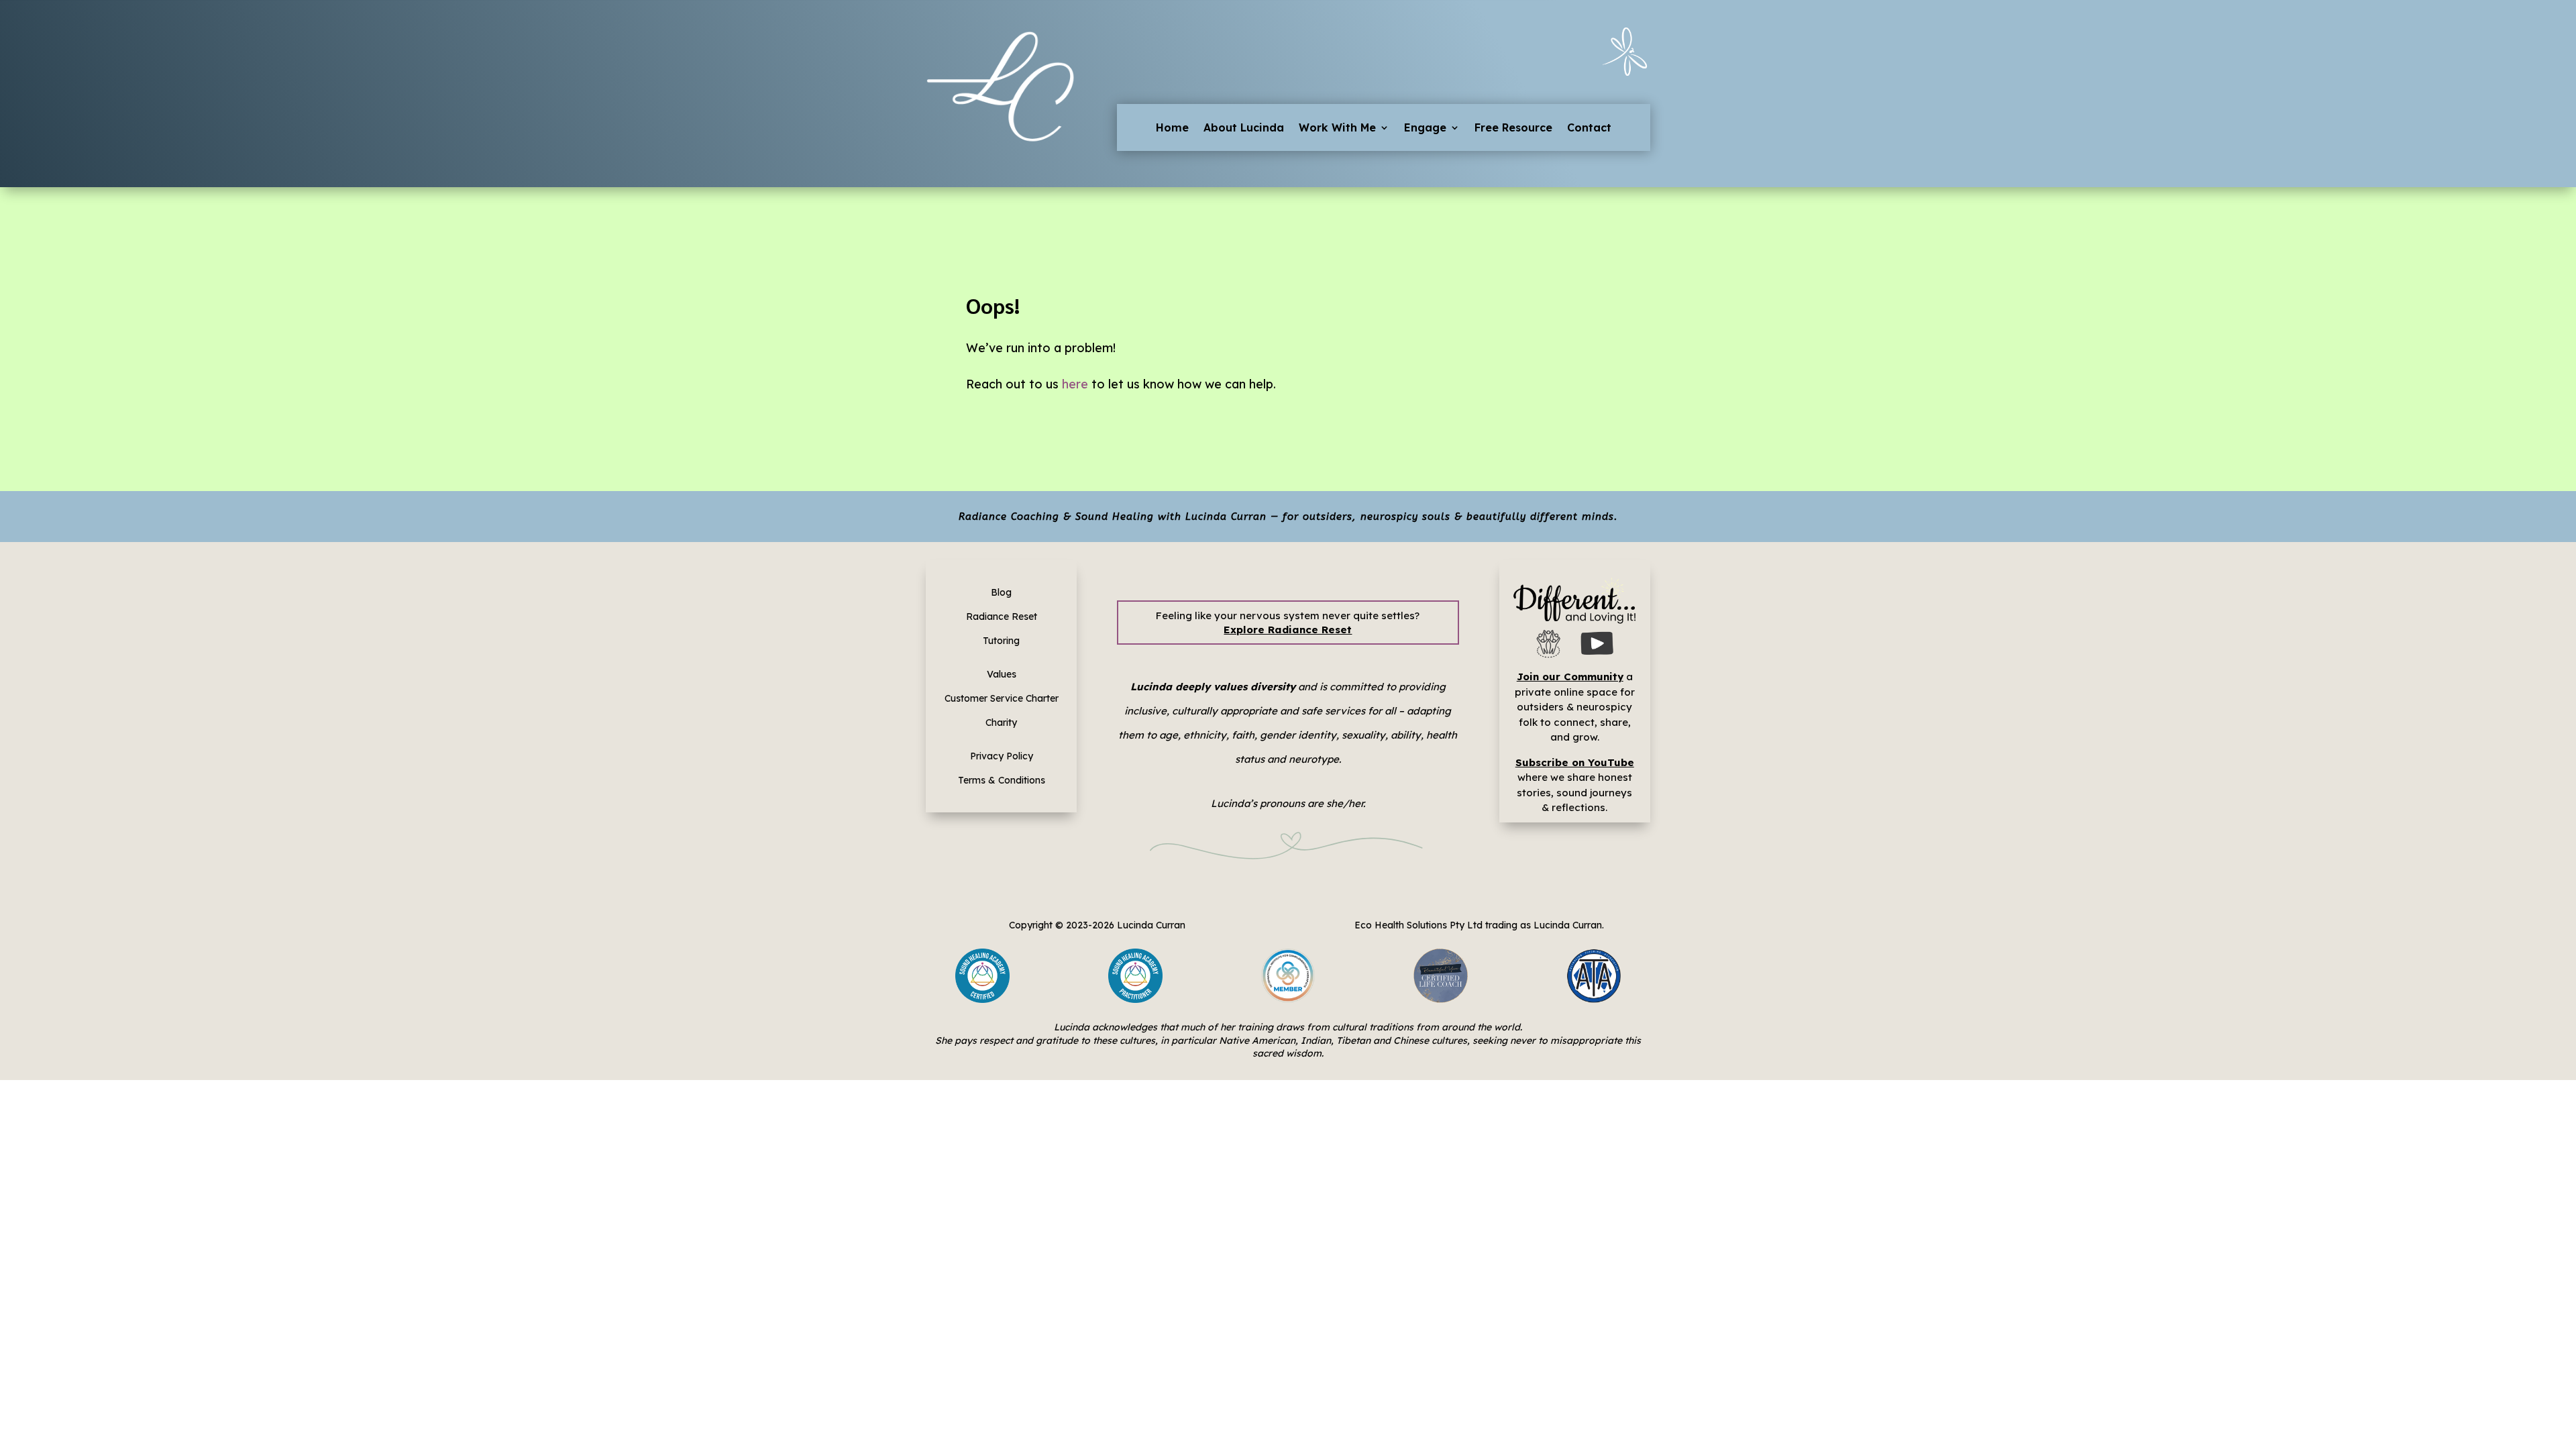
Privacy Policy (1002, 756)
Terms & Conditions (1002, 780)
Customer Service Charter (1002, 698)
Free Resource (1513, 128)
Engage (1425, 128)
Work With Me (1337, 128)
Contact (1589, 128)
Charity (1001, 722)
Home (1172, 128)
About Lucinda (1244, 128)
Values (1002, 674)
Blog (1001, 592)
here (1075, 384)
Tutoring (1001, 641)
